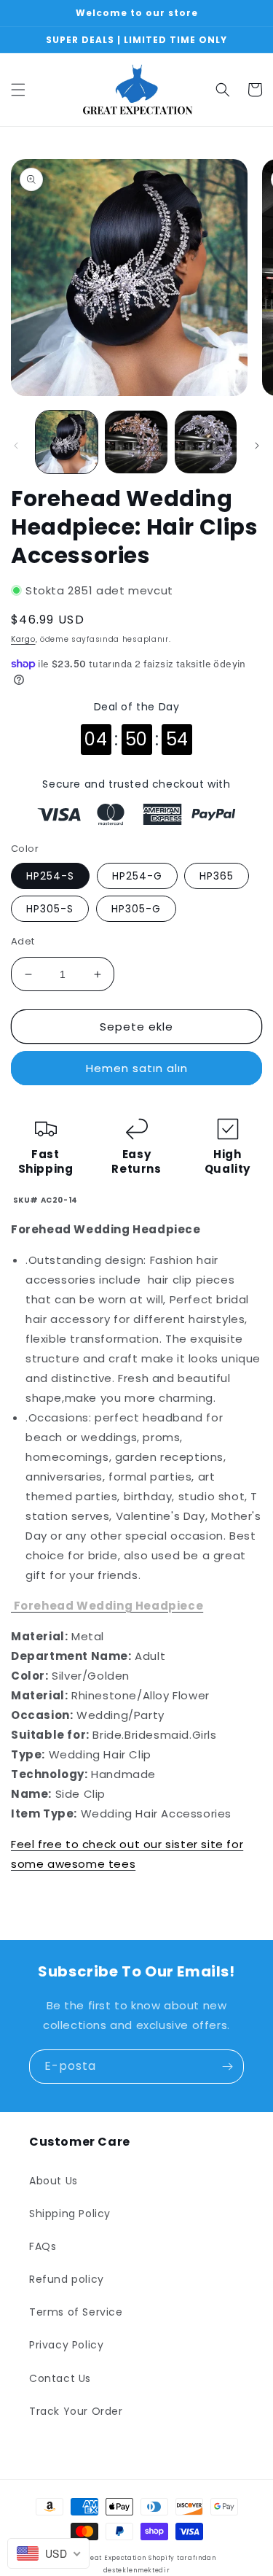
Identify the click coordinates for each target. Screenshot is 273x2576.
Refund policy (67, 2279)
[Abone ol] (227, 2067)
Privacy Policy (66, 2345)
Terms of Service (76, 2312)
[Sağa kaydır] (257, 446)
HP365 (217, 876)
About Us (54, 2181)
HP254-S (50, 876)
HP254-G (137, 876)
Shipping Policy (70, 2214)
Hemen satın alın (137, 1068)
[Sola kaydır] (16, 446)
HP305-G (136, 909)
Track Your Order (76, 2411)
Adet (23, 941)
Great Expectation (114, 2558)
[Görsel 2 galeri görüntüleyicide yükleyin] (136, 442)
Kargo (23, 639)
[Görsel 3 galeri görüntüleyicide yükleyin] (206, 442)
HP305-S (50, 909)
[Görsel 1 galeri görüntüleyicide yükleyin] (67, 442)
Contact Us (60, 2378)
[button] (18, 90)
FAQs (43, 2246)
